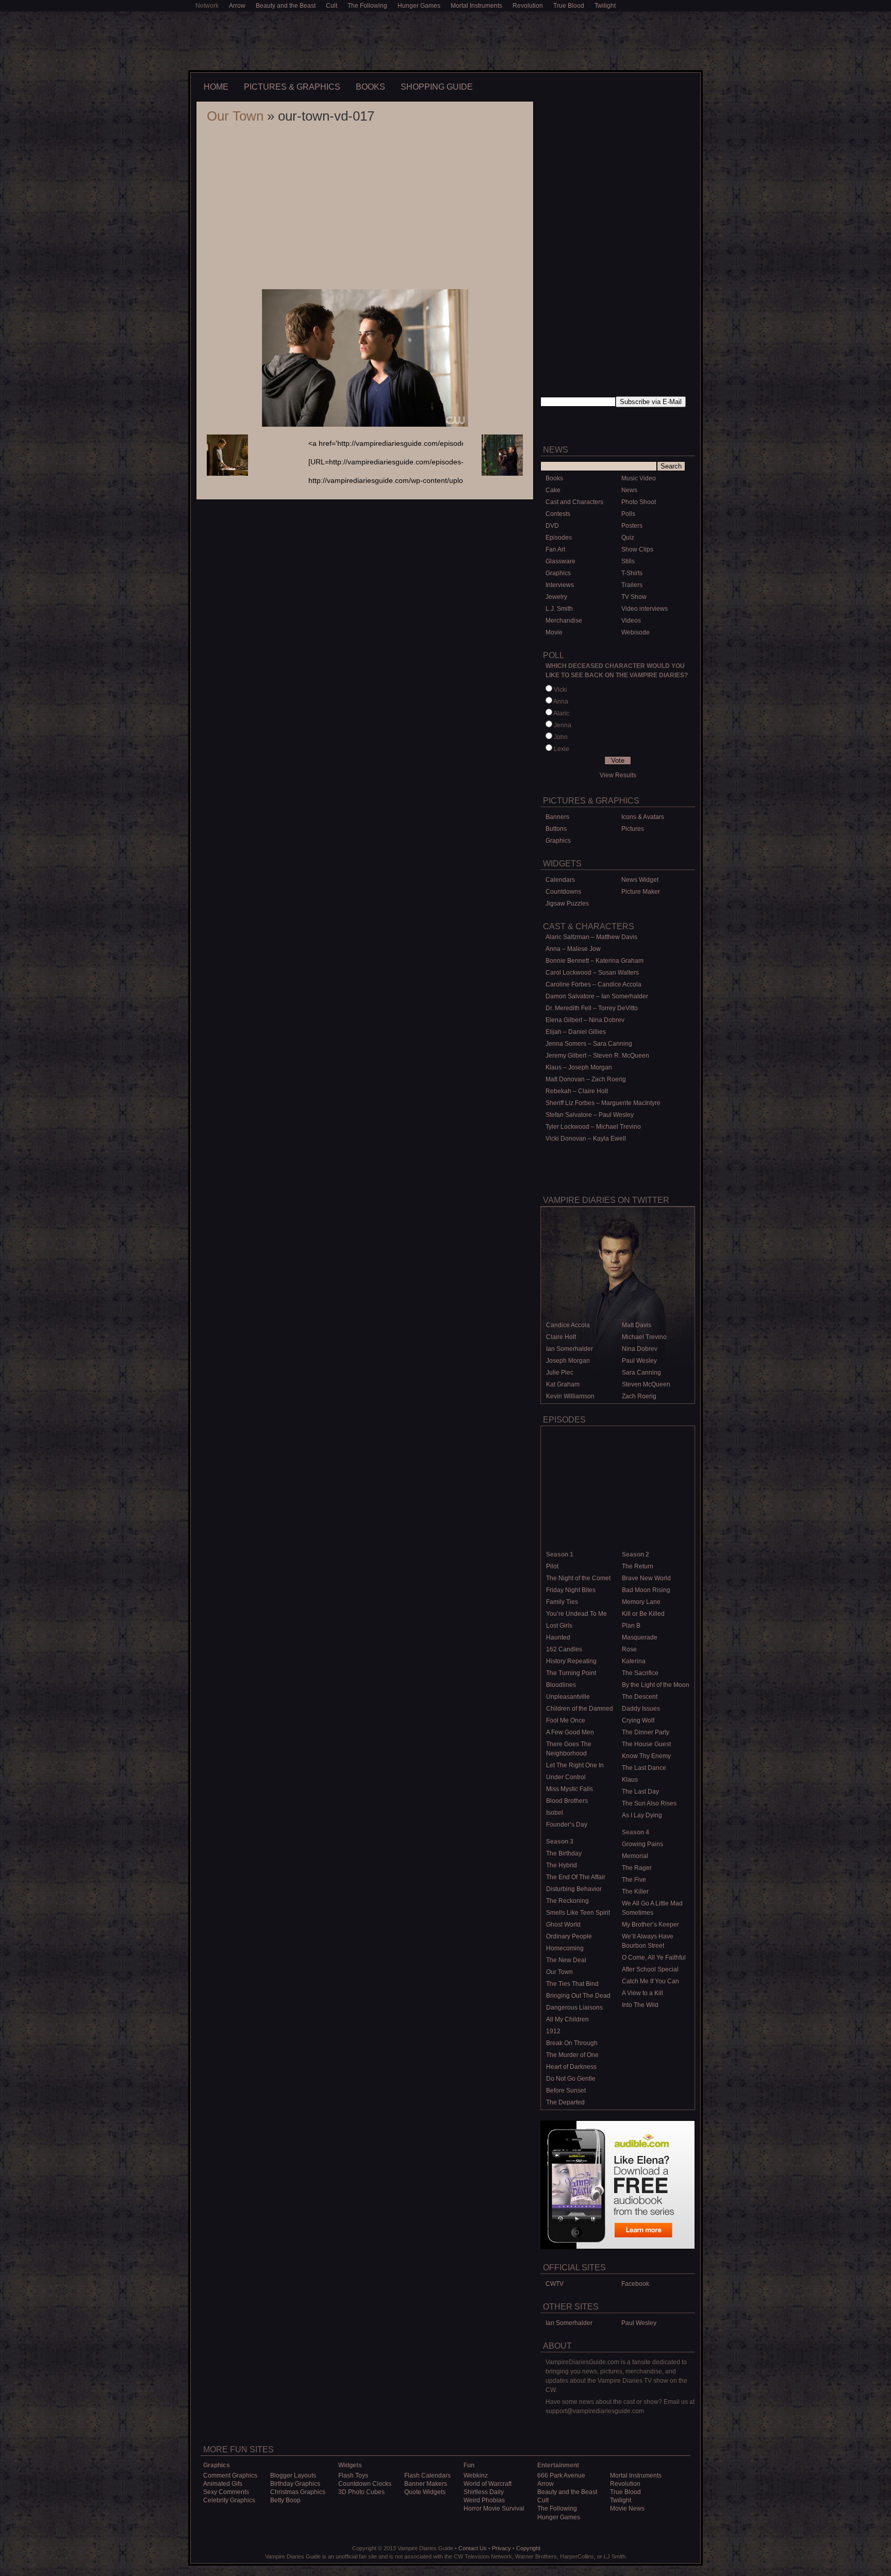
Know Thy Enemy (646, 1756)
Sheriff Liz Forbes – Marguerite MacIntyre (603, 1103)
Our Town (235, 116)
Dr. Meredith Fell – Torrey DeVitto (592, 1008)
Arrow (237, 6)
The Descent (640, 1697)
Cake (553, 490)
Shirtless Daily (484, 2492)
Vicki (560, 690)
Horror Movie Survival (494, 2508)
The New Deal (566, 1960)
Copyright (528, 2548)
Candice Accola (568, 1325)
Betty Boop (285, 2500)
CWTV (555, 2284)
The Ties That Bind (572, 1984)
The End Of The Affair (576, 1877)
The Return (638, 1566)
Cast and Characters (574, 502)
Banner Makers (426, 2484)
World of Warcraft (488, 2484)
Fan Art (555, 549)
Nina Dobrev (640, 1349)
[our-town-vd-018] (227, 474)
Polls (628, 514)
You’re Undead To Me (576, 1614)
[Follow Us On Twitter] (656, 423)
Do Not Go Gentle (571, 2079)
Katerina (634, 1661)
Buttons (556, 829)
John (561, 737)
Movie (554, 632)
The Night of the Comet (578, 1578)
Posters (632, 526)
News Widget (640, 880)
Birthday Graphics (295, 2484)
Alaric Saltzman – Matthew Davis (591, 937)
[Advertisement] (445, 40)
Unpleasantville (568, 1697)
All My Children (567, 2019)
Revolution (528, 6)
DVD (552, 526)
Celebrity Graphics (229, 2500)
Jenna (563, 725)
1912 (553, 2031)
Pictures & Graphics (292, 87)
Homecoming (565, 1948)
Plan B (631, 1626)
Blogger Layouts (293, 2475)
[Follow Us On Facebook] (579, 423)
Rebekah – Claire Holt (577, 1091)
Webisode (636, 632)
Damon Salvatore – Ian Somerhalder (597, 996)
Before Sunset (566, 2090)
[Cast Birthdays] (618, 1166)
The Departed (565, 2102)
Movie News (627, 2508)
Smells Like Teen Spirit (578, 1913)
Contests (558, 514)
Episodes (559, 538)
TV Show (634, 597)
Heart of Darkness (571, 2067)
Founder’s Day (567, 1825)
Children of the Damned (580, 1709)
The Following (367, 6)
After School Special (650, 1969)
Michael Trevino (644, 1337)
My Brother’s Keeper (650, 1925)
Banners (557, 817)
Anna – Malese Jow (573, 949)
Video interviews (645, 609)
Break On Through (572, 2043)
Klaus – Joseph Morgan (579, 1067)
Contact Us (473, 2548)
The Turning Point (571, 1673)
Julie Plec (560, 1373)
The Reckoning (567, 1901)
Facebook (635, 2284)
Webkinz (476, 2475)
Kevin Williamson (570, 1396)
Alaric (561, 713)
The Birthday (564, 1853)
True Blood (569, 6)
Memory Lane (641, 1602)
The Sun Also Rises (649, 1803)
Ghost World (563, 1925)
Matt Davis (637, 1325)
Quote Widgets (425, 2492)
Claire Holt (561, 1337)
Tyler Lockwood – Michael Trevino (593, 1127)
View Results (618, 775)
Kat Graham (563, 1384)
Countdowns (563, 892)
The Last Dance (644, 1768)
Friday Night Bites (571, 1590)
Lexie (562, 749)
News (629, 490)
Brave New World (646, 1578)
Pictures (633, 829)
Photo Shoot (639, 502)
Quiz (628, 538)
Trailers (632, 585)
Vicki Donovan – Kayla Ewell (586, 1139)
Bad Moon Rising (646, 1590)
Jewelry (556, 597)
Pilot (552, 1566)
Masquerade (640, 1637)
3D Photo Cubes (361, 2492)
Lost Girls (559, 1626)
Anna (561, 701)
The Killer (635, 1892)
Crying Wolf (638, 1720)
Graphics (558, 573)
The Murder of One (572, 2055)
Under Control (566, 1777)
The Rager (637, 1868)
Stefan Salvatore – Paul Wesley (590, 1115)
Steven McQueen (646, 1384)
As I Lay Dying (642, 1815)
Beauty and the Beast (286, 6)
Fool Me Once (566, 1720)
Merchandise (564, 621)
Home (216, 87)
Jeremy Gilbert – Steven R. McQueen (597, 1056)
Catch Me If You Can (650, 1981)
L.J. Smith (559, 609)
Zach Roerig (639, 1396)
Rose (629, 1649)
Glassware (560, 561)
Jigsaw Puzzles (567, 904)
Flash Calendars (427, 2475)
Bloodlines (561, 1685)
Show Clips (637, 549)
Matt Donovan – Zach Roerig (586, 1079)
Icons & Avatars (643, 817)
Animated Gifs (223, 2484)
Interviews (560, 585)
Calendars (560, 880)
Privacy (501, 2548)
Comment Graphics (230, 2475)
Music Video (639, 478)
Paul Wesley (639, 1361)
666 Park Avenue (561, 2475)
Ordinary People (569, 1936)
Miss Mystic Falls (570, 1789)
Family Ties (562, 1602)
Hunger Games (419, 6)
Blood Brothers (567, 1801)
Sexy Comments (226, 2492)
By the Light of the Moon (656, 1685)
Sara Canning (641, 1373)
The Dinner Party (646, 1732)
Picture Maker (641, 892)
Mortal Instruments (476, 6)
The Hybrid (562, 1865)
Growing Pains (642, 1844)
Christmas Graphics (298, 2492)
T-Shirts (632, 573)
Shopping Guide (437, 87)
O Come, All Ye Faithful (654, 1958)
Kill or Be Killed (643, 1614)
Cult (332, 6)
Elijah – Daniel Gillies (576, 1032)
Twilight (605, 6)
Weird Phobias (484, 2500)
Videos (631, 621)
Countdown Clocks (365, 2484)
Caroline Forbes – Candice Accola (593, 984)
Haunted (558, 1637)
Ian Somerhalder (570, 1349)
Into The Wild (640, 2005)
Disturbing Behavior (574, 1889)
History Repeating (571, 1661)
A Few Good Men (570, 1732)
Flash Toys (353, 2475)
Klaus (630, 1780)
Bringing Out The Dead (578, 1996)
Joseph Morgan (568, 1361)
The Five (634, 1880)
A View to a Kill (642, 1993)
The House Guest (646, 1744)
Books (370, 87)
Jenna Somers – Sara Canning (589, 1044)
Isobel (555, 1813)
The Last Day (640, 1792)
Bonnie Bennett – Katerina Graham (595, 961)
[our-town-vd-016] (502, 474)
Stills (628, 561)
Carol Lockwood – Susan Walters (592, 973)
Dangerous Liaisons (574, 2008)
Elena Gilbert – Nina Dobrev (585, 1020)
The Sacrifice (640, 1673)
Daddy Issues (641, 1709)
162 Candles (564, 1649)
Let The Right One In (575, 1765)
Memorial (635, 1856)
